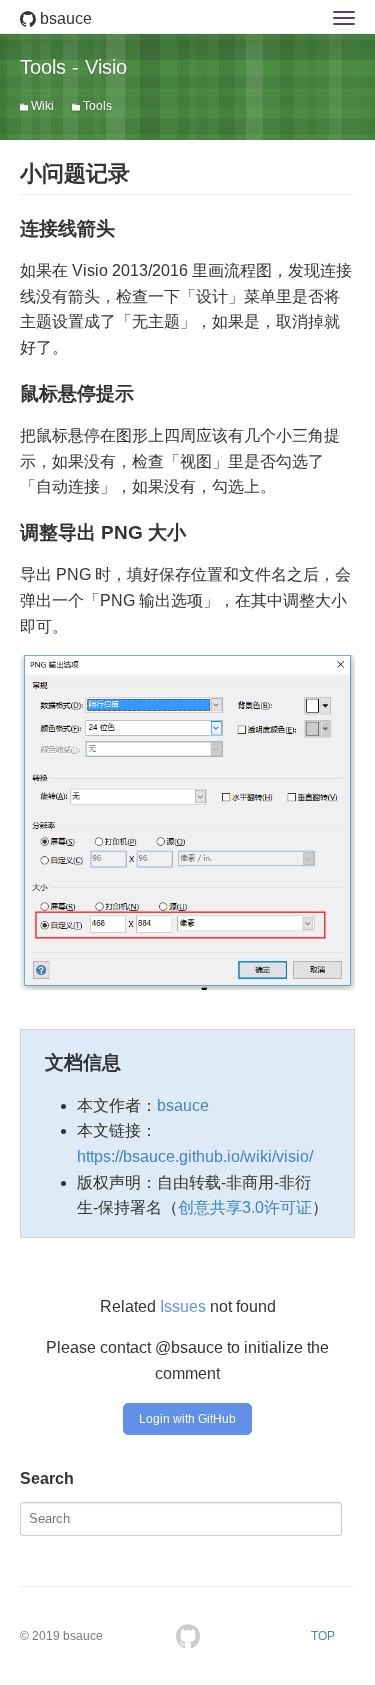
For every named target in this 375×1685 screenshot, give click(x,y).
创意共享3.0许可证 (245, 1207)
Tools (97, 106)
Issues (183, 1306)
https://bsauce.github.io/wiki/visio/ (195, 1156)
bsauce (64, 18)
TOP (323, 1636)
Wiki (42, 106)
